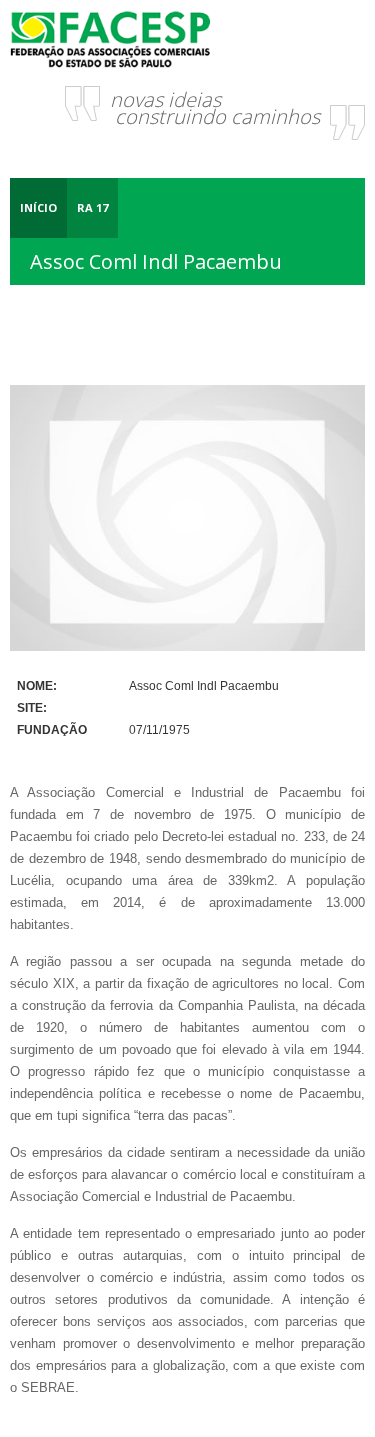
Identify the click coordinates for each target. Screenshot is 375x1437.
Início (38, 207)
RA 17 (92, 207)
